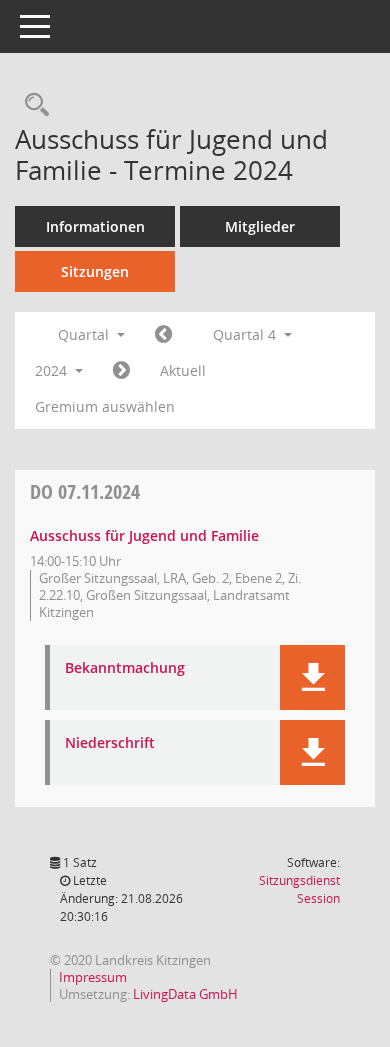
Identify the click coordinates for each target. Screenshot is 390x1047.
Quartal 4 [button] (246, 334)
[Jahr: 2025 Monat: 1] (121, 371)
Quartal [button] (85, 334)
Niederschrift (110, 743)
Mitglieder (260, 226)
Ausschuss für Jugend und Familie (144, 535)
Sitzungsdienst (299, 889)
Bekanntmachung (125, 668)
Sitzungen (95, 271)
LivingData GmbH (185, 994)
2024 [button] (53, 370)
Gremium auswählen (105, 406)
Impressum (93, 977)
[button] (312, 677)
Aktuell (183, 370)
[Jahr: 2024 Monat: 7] (163, 335)
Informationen (95, 226)
